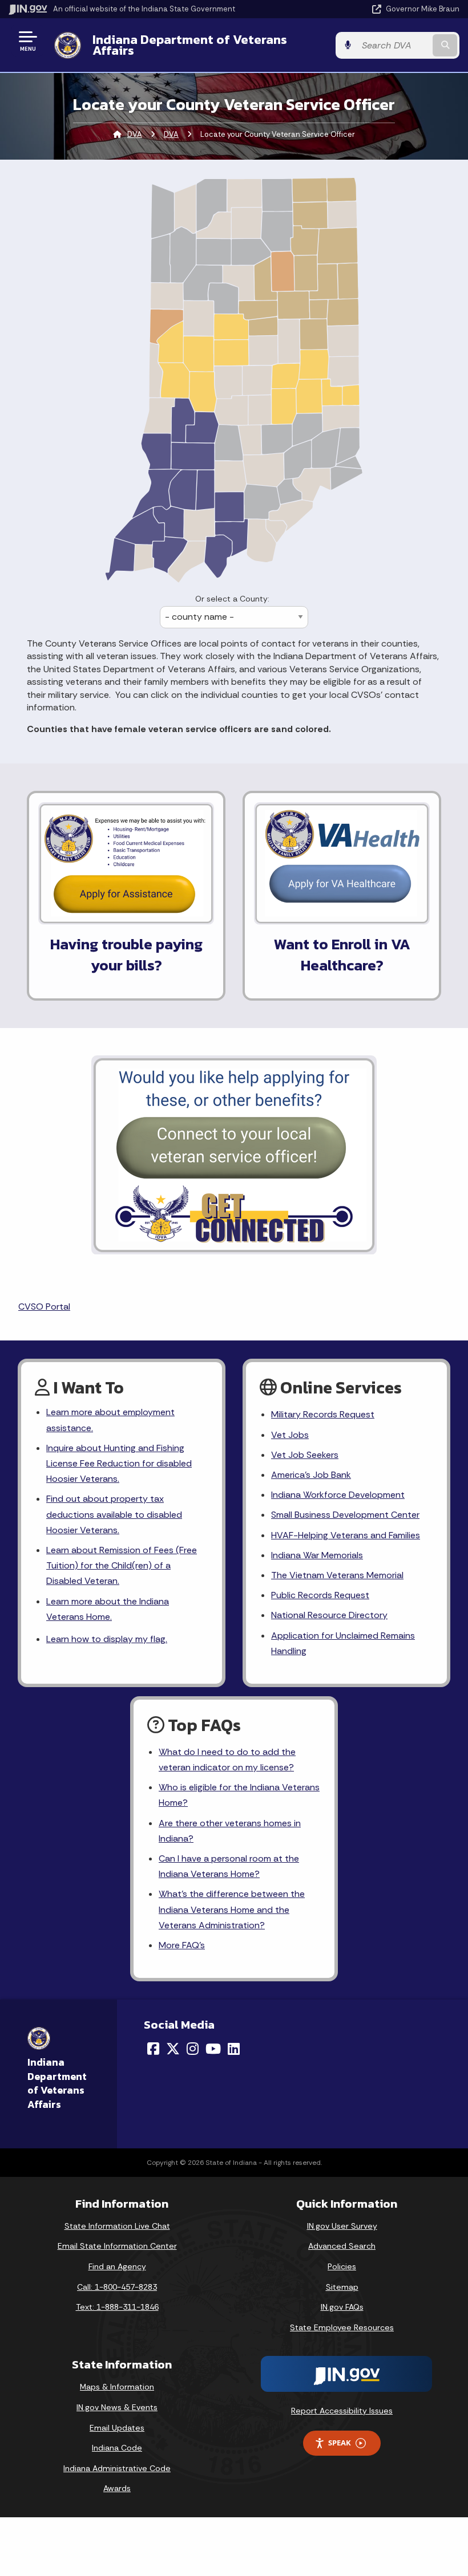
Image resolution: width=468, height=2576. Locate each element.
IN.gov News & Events (117, 2407)
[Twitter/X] (173, 2049)
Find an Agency (117, 2266)
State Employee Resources (342, 2327)
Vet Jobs (290, 1435)
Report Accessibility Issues (342, 2411)
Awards (117, 2488)
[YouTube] (213, 2049)
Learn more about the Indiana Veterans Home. (108, 1609)
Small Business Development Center (345, 1515)
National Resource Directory (329, 1615)
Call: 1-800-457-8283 (117, 2287)
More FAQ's (182, 1945)
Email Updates (117, 2428)
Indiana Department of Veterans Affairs (190, 45)
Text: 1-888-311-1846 (117, 2307)
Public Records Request (320, 1595)
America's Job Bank (311, 1475)
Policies (342, 2266)
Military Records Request (323, 1414)
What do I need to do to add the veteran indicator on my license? (227, 1760)
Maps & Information (117, 2387)
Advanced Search (342, 2246)
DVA (135, 134)
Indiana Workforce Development (338, 1495)
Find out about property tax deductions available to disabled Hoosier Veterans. (114, 1514)
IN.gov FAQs (342, 2307)
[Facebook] (153, 2049)
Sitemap (342, 2287)
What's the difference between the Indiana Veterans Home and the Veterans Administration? (232, 1909)
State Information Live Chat (117, 2226)
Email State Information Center (117, 2246)
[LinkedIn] (234, 2049)
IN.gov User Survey (342, 2226)
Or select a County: (232, 599)
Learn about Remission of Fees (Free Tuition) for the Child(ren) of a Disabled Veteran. (122, 1565)
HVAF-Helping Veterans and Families (346, 1535)
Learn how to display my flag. (107, 1639)
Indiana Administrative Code (117, 2468)
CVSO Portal (44, 1307)
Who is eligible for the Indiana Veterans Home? (239, 1795)
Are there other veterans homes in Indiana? (230, 1831)
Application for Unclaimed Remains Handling (343, 1643)
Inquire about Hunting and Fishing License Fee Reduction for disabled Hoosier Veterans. (119, 1463)
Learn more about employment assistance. (110, 1420)
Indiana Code (117, 2448)
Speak (340, 2443)
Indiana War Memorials (317, 1555)
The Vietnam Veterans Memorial (337, 1575)
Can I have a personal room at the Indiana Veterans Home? (229, 1866)
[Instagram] (193, 2049)
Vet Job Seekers (305, 1455)
